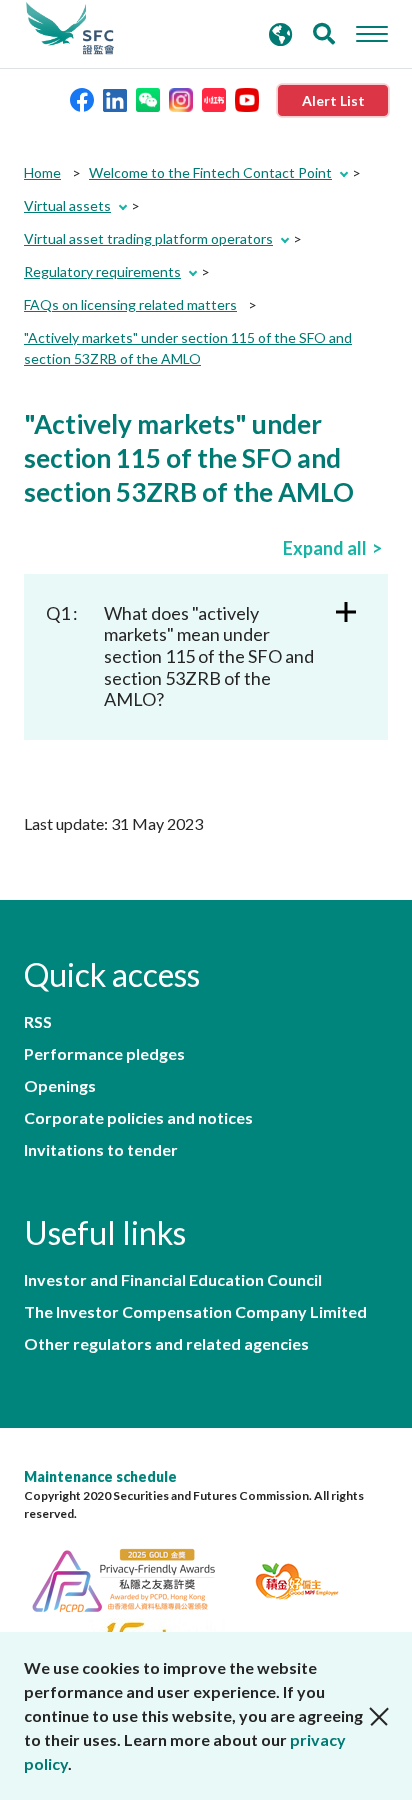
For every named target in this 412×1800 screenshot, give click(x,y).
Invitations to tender (101, 1150)
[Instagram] (181, 98)
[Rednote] (214, 98)
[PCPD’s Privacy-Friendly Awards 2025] (135, 1578)
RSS (38, 1022)
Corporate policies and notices (138, 1118)
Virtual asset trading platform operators (148, 238)
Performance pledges (104, 1054)
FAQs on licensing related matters (130, 304)
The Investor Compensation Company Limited (195, 1312)
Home (42, 172)
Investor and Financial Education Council (173, 1280)
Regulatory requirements (102, 271)
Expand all (325, 548)
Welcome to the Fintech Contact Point (210, 172)
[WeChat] (148, 98)
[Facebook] (82, 98)
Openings (60, 1086)
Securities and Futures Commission (70, 29)
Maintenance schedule (100, 1476)
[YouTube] (247, 98)
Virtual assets (67, 205)
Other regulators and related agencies (166, 1344)
